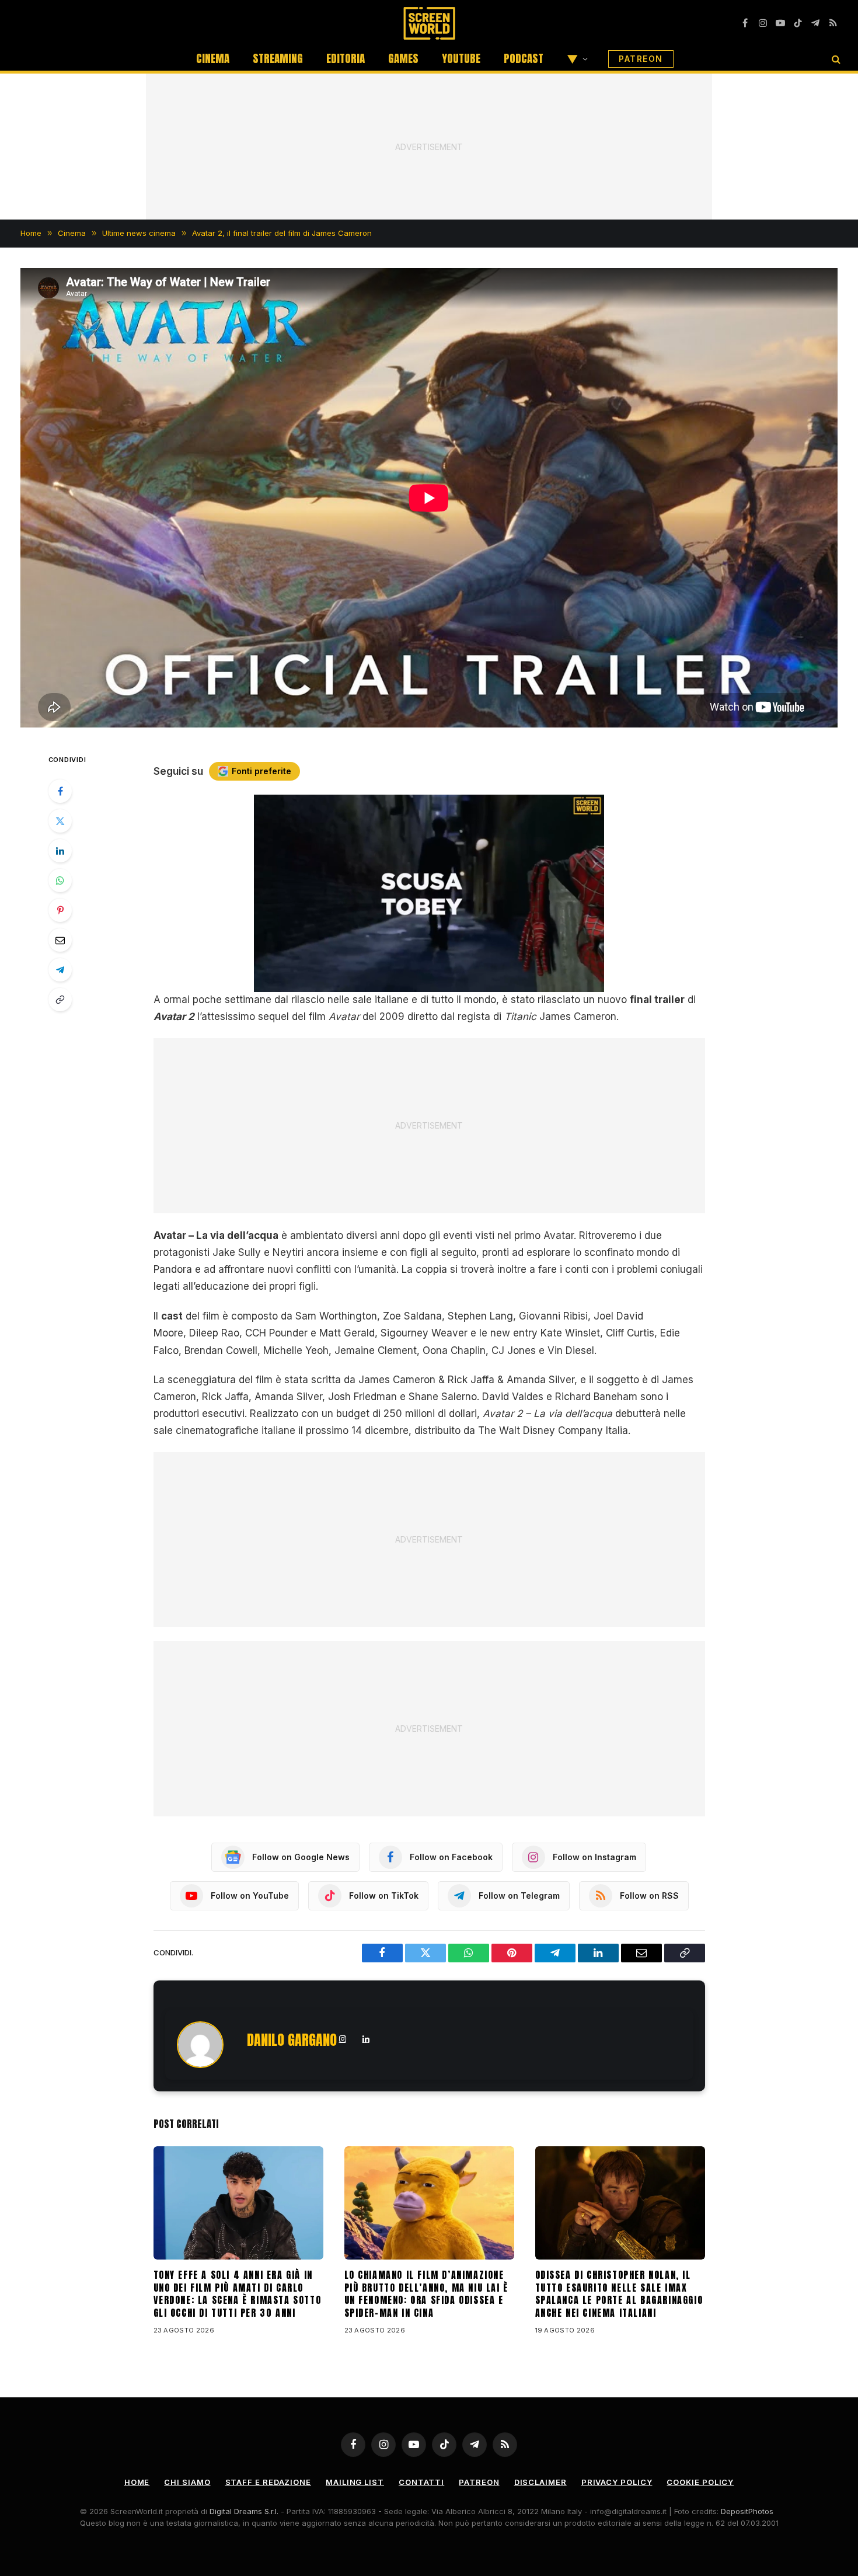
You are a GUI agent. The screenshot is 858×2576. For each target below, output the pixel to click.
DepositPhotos (747, 2511)
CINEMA (213, 58)
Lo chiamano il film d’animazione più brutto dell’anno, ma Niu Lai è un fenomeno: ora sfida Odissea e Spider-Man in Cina (426, 2294)
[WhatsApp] (60, 880)
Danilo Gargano (292, 2040)
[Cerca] (835, 59)
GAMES (403, 58)
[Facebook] (60, 791)
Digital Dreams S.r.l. (244, 2511)
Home (137, 2482)
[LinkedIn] (60, 851)
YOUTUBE (461, 58)
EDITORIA (346, 58)
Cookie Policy (700, 2482)
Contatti (421, 2482)
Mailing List (355, 2482)
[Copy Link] (60, 1000)
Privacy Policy (617, 2482)
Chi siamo (187, 2482)
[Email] (60, 940)
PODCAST (524, 58)
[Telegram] (60, 970)
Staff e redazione (268, 2482)
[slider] (416, 983)
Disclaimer (540, 2482)
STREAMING (278, 58)
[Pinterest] (60, 910)
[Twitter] (60, 821)
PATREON (641, 59)
